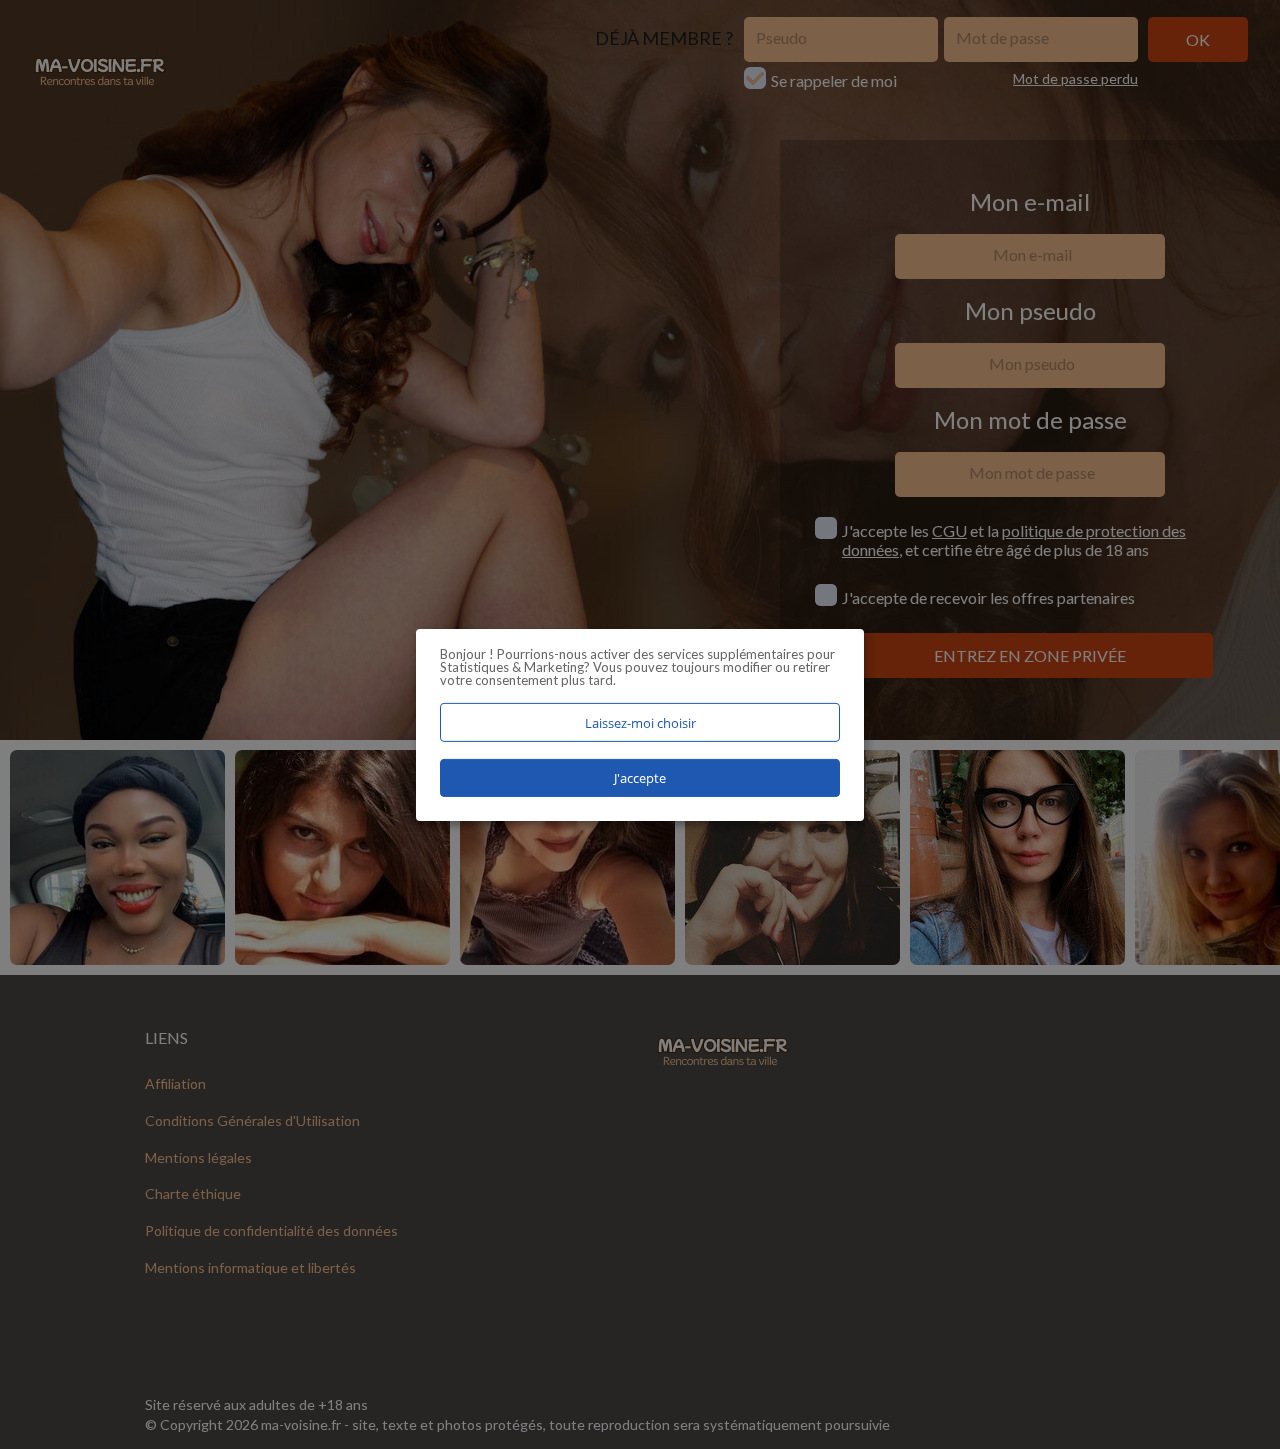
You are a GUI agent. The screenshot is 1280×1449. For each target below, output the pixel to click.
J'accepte (640, 778)
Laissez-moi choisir (640, 722)
